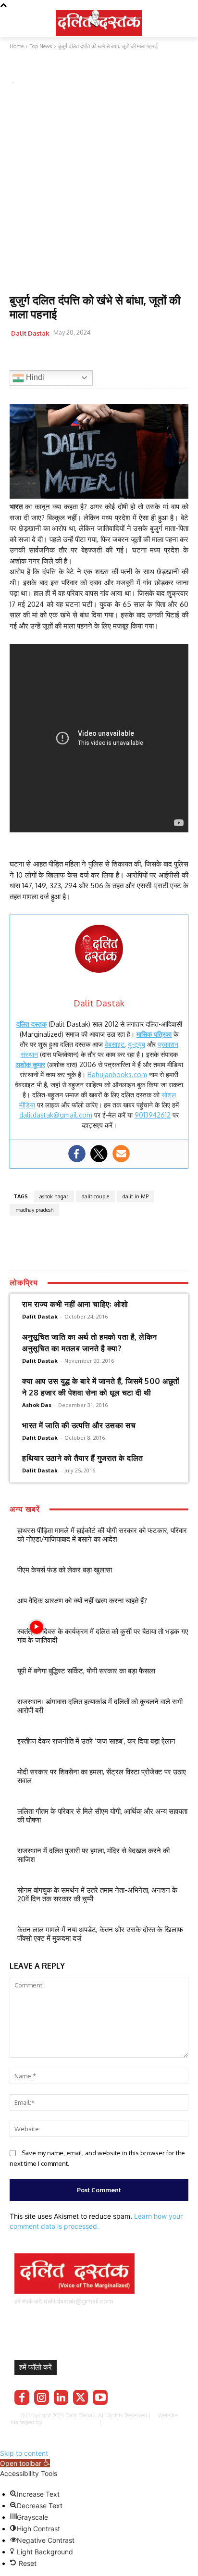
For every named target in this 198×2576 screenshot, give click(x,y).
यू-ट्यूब (136, 1044)
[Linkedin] (61, 2397)
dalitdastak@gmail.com (56, 1115)
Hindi (34, 377)
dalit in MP (136, 1196)
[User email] (121, 1154)
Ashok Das (37, 1405)
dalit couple (95, 1196)
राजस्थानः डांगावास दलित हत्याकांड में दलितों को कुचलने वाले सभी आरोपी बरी (100, 1706)
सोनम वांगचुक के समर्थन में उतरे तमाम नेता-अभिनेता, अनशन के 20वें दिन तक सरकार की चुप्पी (97, 1894)
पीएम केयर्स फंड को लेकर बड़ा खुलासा (65, 1570)
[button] (25, 2463)
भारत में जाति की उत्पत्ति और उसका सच (79, 1425)
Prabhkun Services (69, 2422)
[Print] (108, 357)
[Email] (86, 357)
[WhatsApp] (63, 357)
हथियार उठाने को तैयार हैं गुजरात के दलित (83, 1458)
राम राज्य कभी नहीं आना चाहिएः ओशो (75, 1304)
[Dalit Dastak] (99, 22)
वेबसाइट (115, 1044)
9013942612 (153, 1115)
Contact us (100, 2429)
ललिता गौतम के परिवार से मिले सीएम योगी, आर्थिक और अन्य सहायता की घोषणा (102, 1816)
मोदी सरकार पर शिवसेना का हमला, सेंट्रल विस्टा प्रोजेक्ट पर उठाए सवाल (102, 1776)
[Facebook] (19, 357)
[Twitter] (41, 357)
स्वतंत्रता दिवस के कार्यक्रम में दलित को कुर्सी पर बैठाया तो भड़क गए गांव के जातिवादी (103, 1636)
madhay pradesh (34, 1210)
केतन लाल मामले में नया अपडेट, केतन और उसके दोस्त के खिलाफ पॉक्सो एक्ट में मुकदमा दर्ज (100, 1934)
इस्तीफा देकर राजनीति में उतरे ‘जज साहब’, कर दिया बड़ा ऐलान (96, 1741)
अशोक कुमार (30, 1064)
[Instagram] (42, 2397)
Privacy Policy (132, 2422)
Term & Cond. (171, 2422)
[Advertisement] (99, 190)
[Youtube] (100, 2397)
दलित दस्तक (31, 1024)
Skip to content (24, 2453)
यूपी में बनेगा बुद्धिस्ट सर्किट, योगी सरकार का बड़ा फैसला (86, 1671)
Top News (26, 69)
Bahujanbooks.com (117, 1074)
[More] (130, 357)
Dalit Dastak (30, 333)
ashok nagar (54, 1196)
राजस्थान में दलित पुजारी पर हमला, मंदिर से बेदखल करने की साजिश (93, 1855)
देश (52, 69)
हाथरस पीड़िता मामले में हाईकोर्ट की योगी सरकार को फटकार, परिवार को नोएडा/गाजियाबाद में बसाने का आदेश (102, 1535)
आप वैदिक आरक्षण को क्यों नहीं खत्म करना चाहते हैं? (82, 1601)
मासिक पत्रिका (154, 1034)
